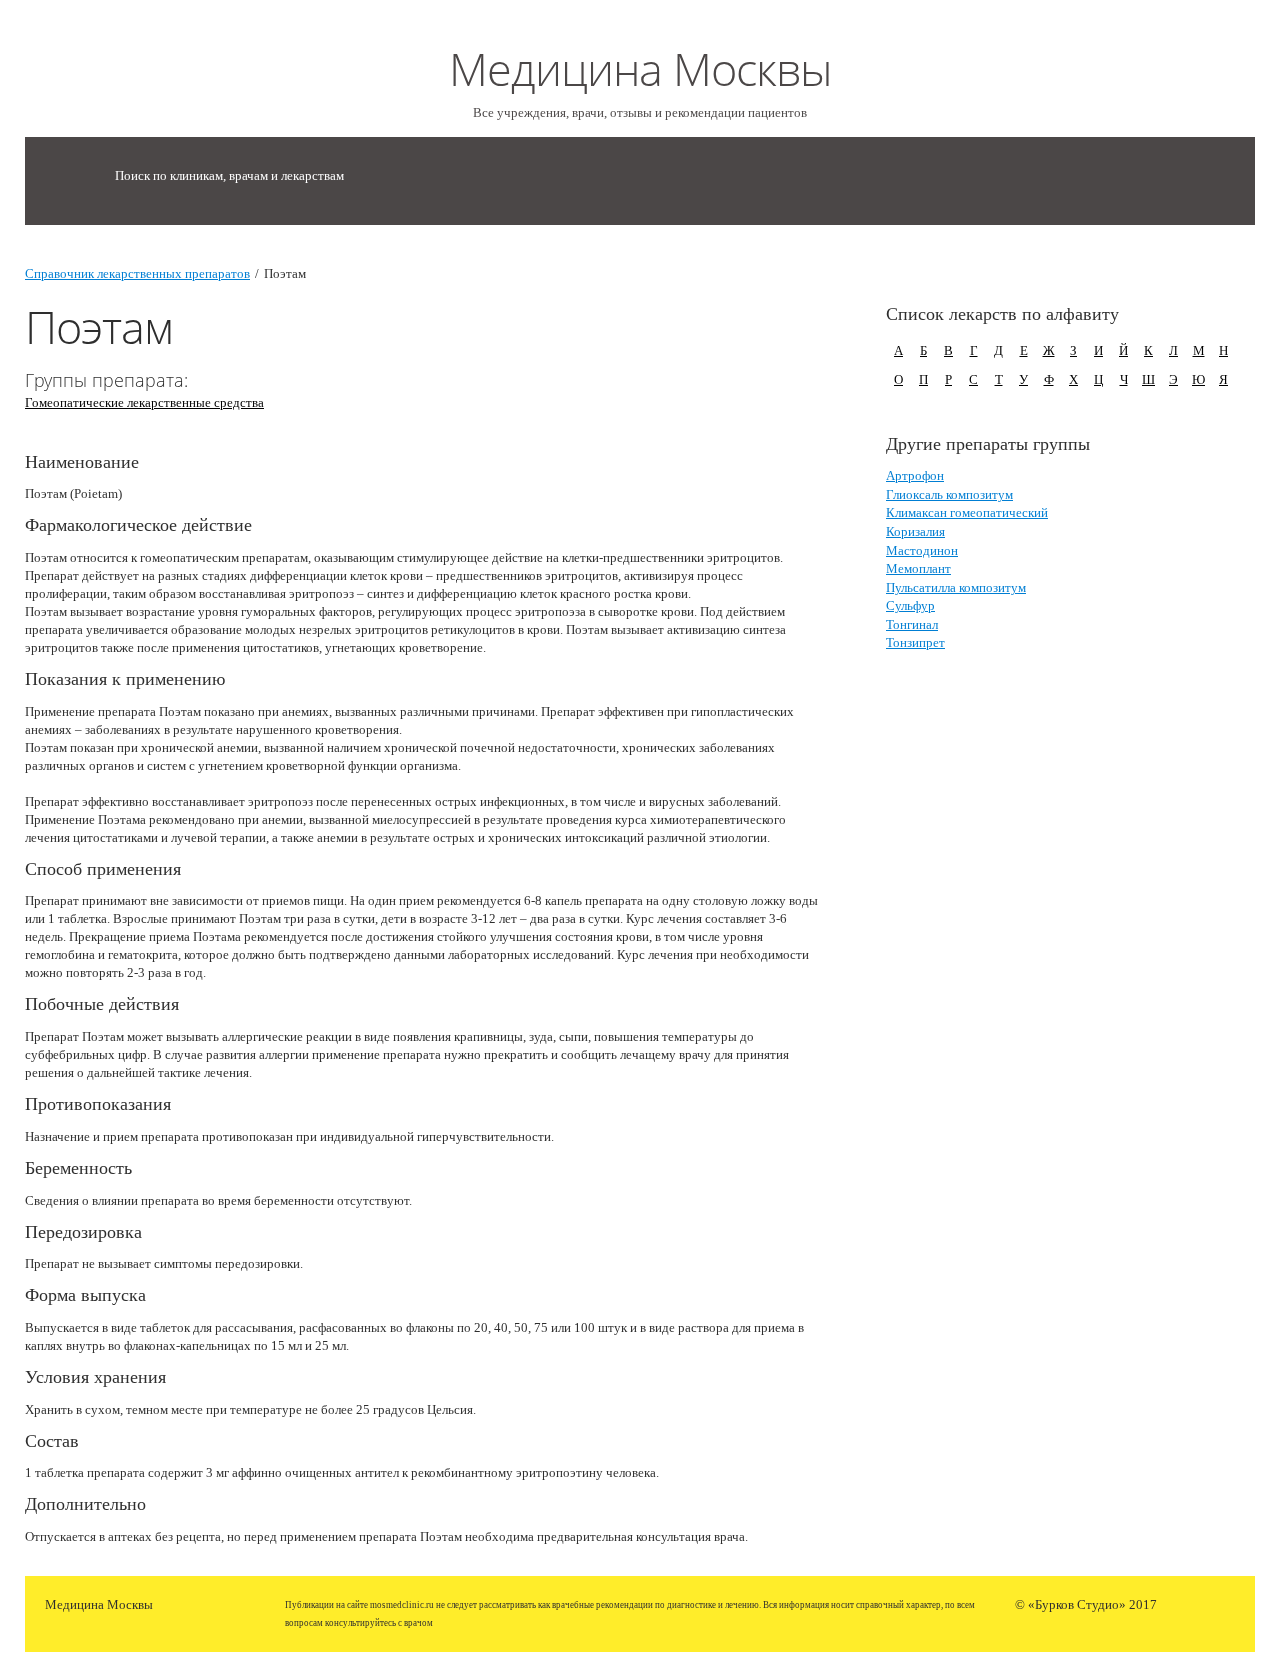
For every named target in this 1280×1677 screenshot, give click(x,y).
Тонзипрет (915, 642)
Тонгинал (912, 624)
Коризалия (915, 531)
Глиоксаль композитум (949, 494)
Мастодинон (922, 550)
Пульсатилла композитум (956, 587)
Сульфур (910, 605)
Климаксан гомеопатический (967, 512)
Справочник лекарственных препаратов (137, 273)
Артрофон (915, 475)
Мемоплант (918, 568)
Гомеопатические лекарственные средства (144, 402)
